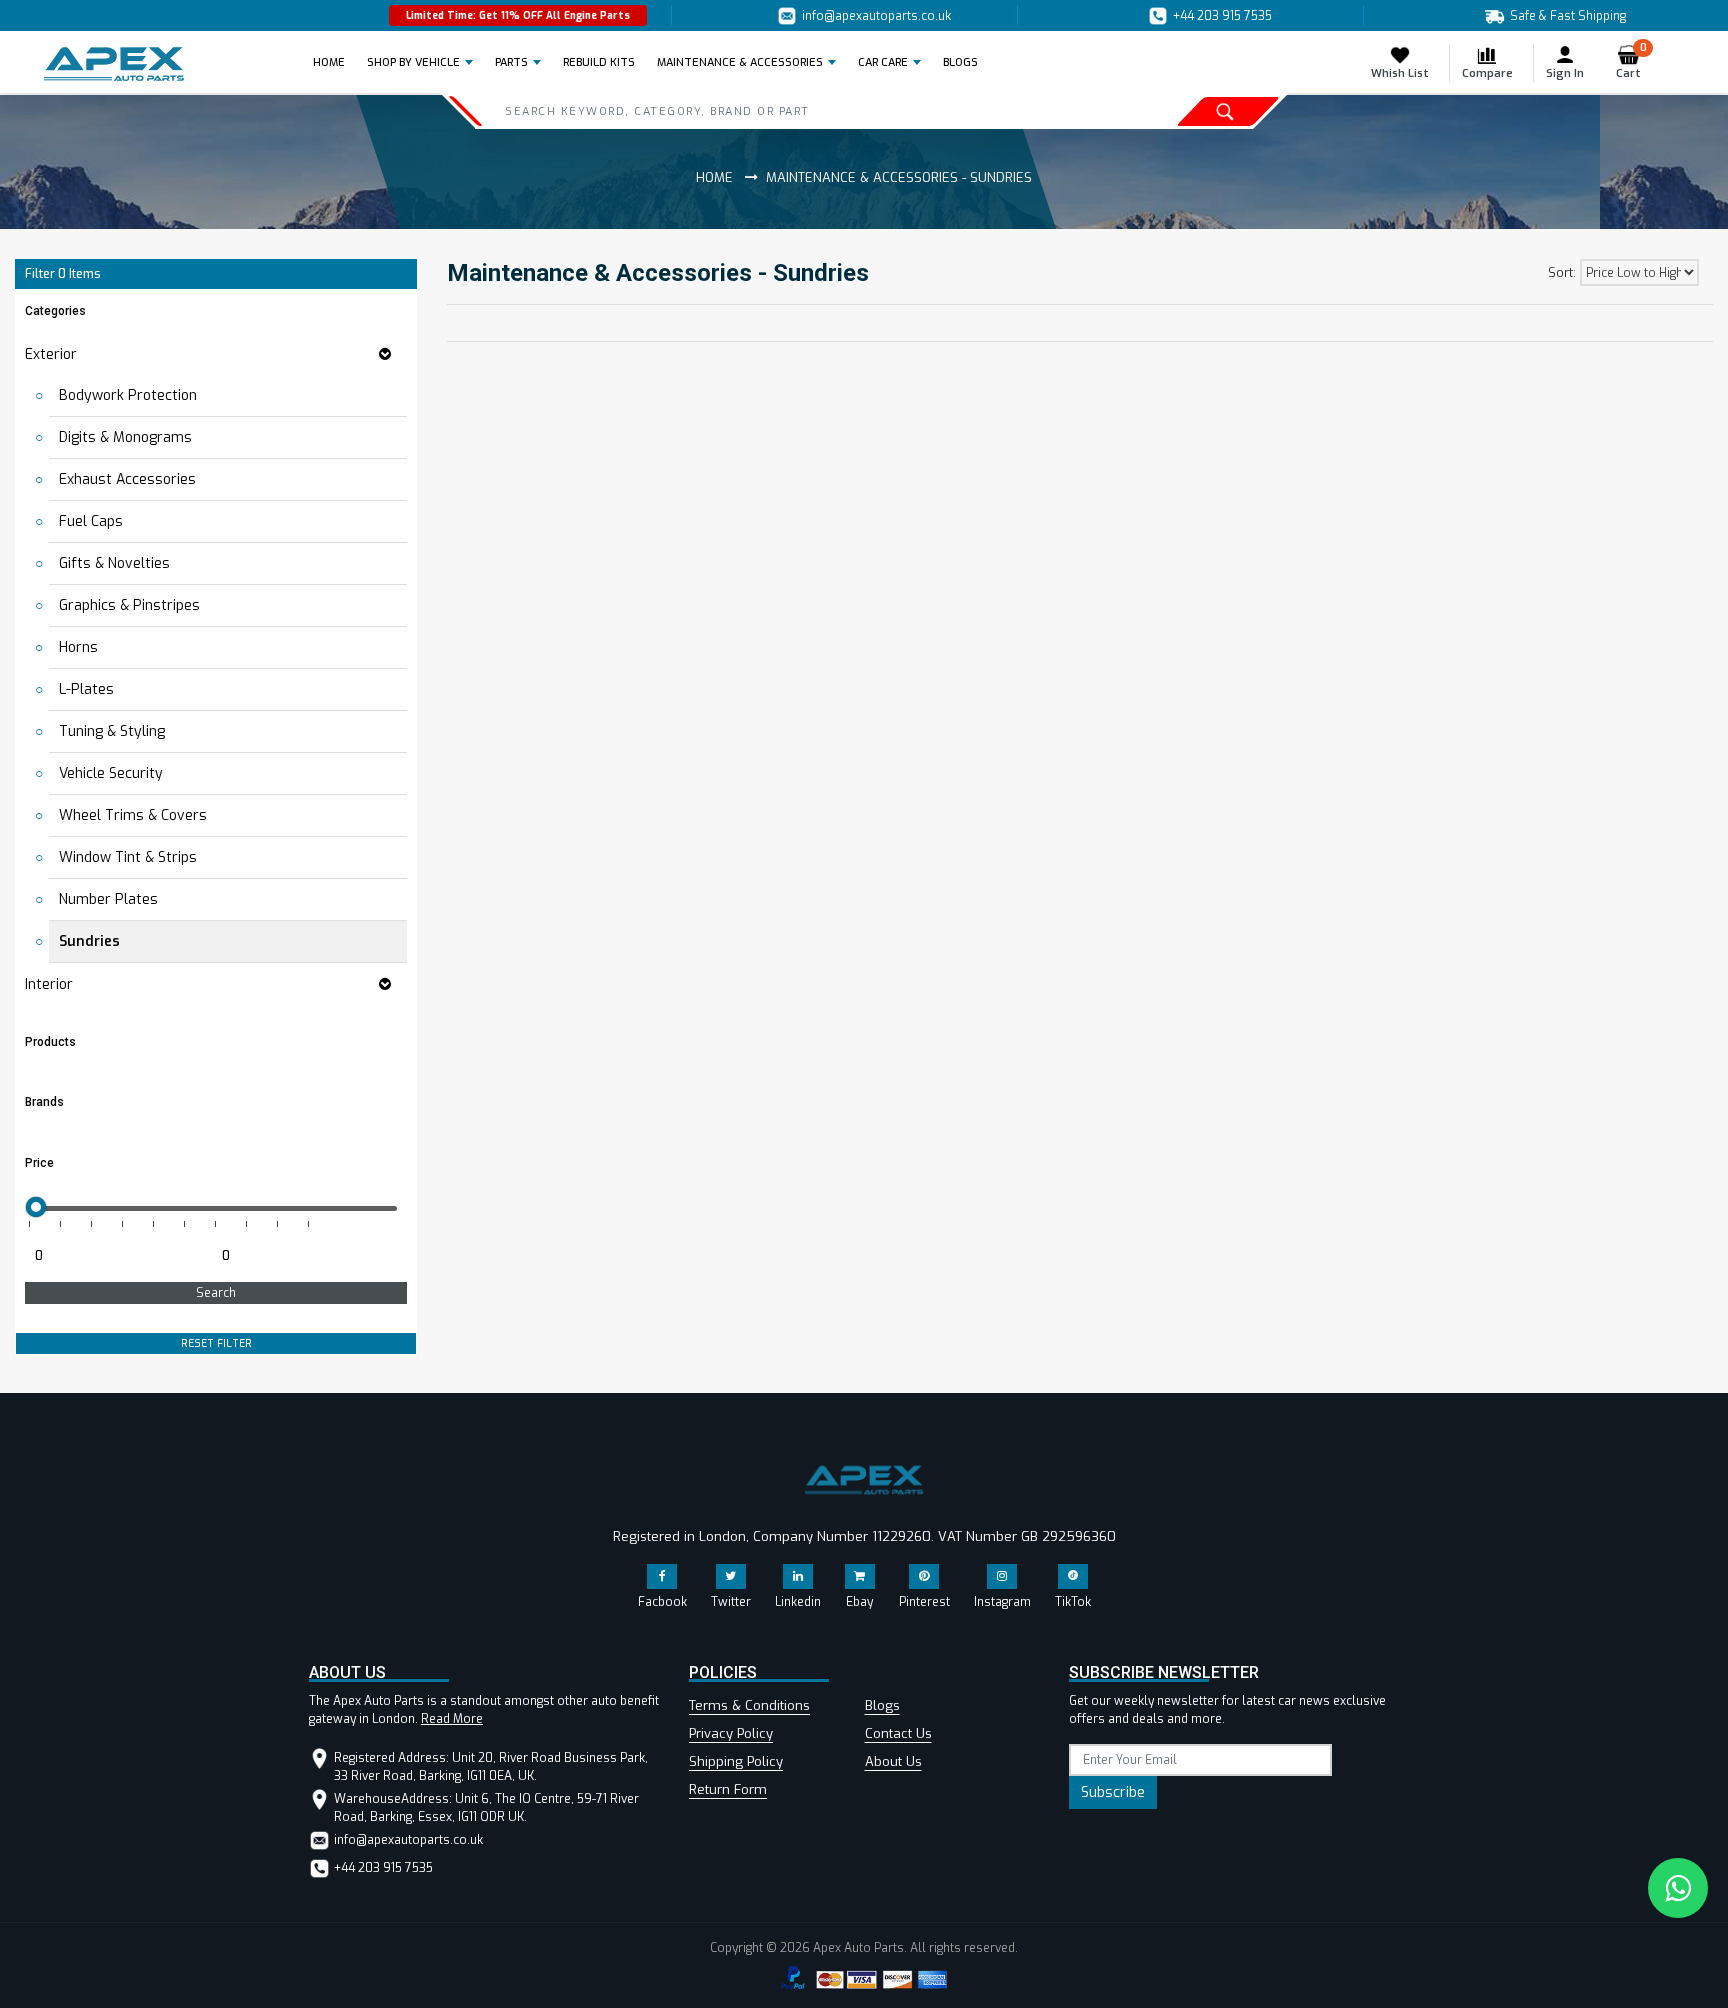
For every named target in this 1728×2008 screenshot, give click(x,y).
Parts (511, 62)
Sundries (89, 941)
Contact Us (898, 1733)
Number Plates (108, 899)
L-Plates (86, 689)
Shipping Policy (736, 1761)
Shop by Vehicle (413, 62)
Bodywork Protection (128, 395)
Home (335, 62)
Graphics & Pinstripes (129, 605)
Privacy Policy (731, 1733)
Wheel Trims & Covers (133, 815)
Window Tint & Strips (128, 857)
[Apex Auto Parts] (114, 64)
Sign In (1565, 73)
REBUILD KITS (599, 62)
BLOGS (960, 62)
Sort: (1562, 273)
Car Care (883, 62)
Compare (1487, 73)
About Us (893, 1761)
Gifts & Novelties (114, 563)
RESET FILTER (216, 1343)
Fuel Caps (91, 521)
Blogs (882, 1705)
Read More (452, 1719)
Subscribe (1113, 1792)
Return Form (728, 1789)
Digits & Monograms (125, 437)
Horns (78, 647)
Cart (1631, 62)
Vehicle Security (111, 773)
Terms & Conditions (749, 1705)
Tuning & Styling (112, 731)
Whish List (1400, 73)
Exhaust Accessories (127, 479)
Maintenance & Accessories (740, 62)
